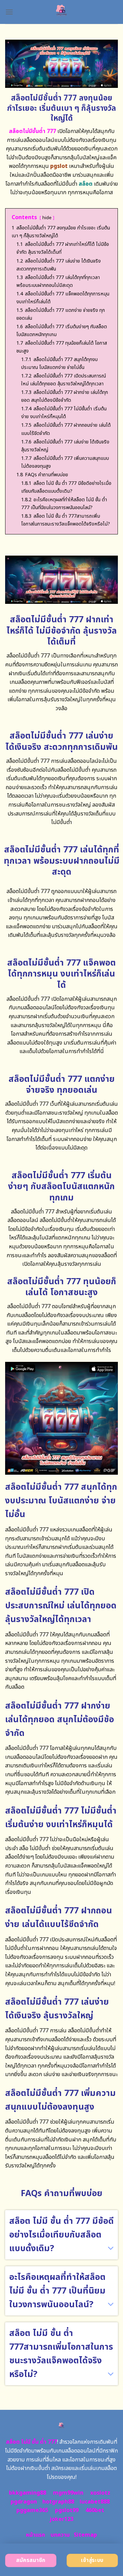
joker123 (61, 2519)
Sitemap (85, 2535)
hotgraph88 (58, 2502)
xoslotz (100, 2493)
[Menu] (9, 12)
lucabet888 (95, 2502)
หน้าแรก (36, 2535)
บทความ (60, 2535)
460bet (95, 2510)
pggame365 (32, 2510)
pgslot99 (67, 2510)
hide (47, 218)
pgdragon (24, 2502)
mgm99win (68, 2493)
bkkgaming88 (28, 2493)
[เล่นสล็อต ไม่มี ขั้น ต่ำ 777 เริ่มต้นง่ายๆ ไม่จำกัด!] (62, 12)
